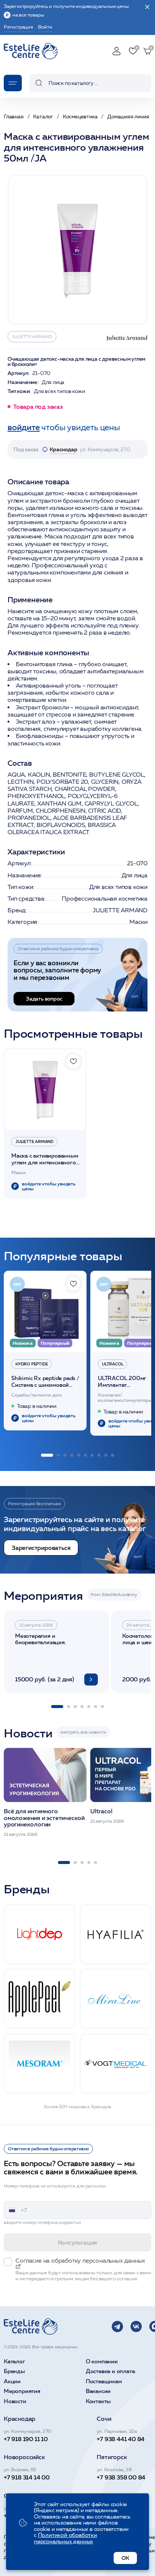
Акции (12, 2382)
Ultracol (112, 1364)
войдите (24, 427)
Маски (138, 922)
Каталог (14, 2362)
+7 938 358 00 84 (121, 2477)
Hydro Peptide (32, 1364)
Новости (15, 2401)
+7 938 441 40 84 (121, 2439)
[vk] (136, 2327)
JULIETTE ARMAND (32, 336)
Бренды (14, 2371)
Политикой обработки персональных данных (65, 2538)
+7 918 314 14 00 (27, 2477)
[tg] (117, 2327)
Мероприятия (22, 2391)
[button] (47, 1455)
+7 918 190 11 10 (26, 2439)
